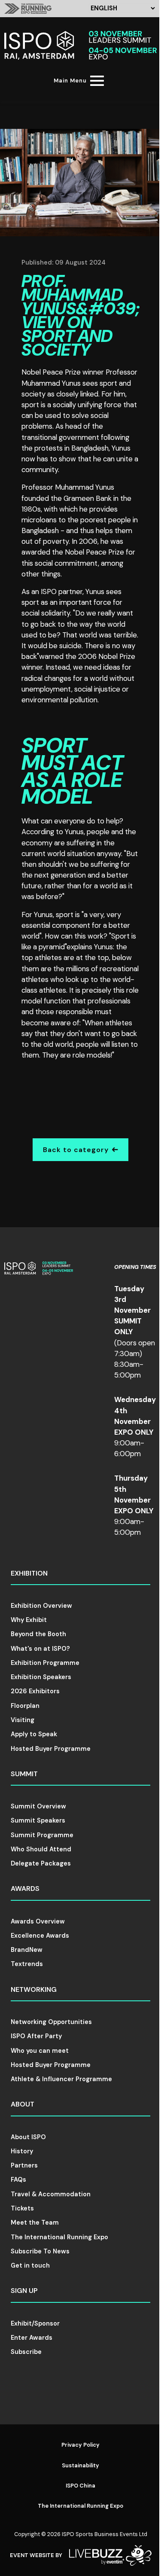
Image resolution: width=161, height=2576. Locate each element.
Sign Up (24, 2291)
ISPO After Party (36, 2036)
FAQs (18, 2180)
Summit (24, 1774)
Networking (34, 1989)
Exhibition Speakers (41, 1677)
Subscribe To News (40, 2251)
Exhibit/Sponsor (35, 2323)
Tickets (22, 2208)
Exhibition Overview (41, 1606)
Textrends (27, 1964)
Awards (25, 1889)
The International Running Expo (59, 2237)
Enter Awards (32, 2338)
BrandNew (27, 1950)
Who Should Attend (41, 1849)
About (23, 2104)
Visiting (23, 1720)
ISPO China (80, 2486)
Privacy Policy (80, 2445)
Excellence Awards (40, 1936)
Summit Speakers (38, 1820)
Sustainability (80, 2465)
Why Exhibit (29, 1620)
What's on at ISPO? (40, 1649)
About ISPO (28, 2137)
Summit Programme (42, 1835)
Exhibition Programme (45, 1663)
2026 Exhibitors (35, 1691)
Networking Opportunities (51, 2022)
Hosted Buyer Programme (51, 1749)
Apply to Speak (34, 1734)
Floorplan (25, 1706)
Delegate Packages (41, 1863)
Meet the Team (35, 2222)
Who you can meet (40, 2051)
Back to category (76, 1150)
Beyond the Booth (38, 1634)
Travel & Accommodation (51, 2194)
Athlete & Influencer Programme (61, 2079)
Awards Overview (38, 1921)
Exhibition (29, 1573)
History (22, 2151)
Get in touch (30, 2265)
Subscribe (26, 2352)
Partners (24, 2165)
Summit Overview (38, 1806)
